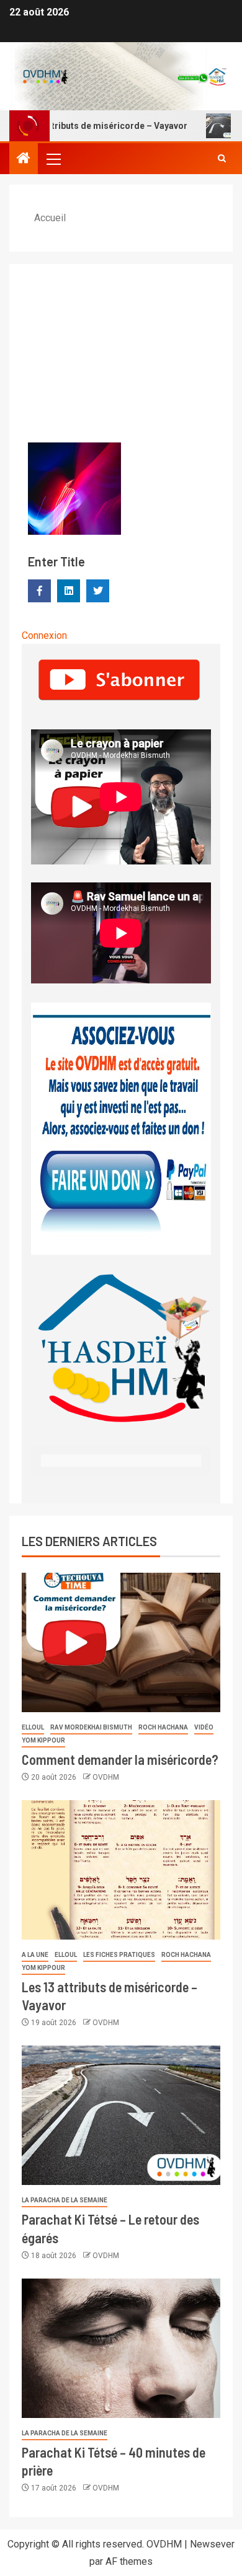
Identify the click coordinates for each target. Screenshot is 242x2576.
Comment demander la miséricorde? (120, 1759)
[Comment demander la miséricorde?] (121, 1642)
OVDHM (106, 1777)
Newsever (212, 2544)
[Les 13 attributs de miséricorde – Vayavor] (121, 1870)
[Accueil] (24, 159)
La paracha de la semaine (65, 2200)
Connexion (44, 635)
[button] (53, 159)
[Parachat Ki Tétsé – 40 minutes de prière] (121, 2348)
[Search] (222, 159)
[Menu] (53, 159)
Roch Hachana (163, 1727)
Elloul (33, 1727)
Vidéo (204, 1727)
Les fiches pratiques (119, 1955)
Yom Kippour (43, 1740)
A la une (35, 1955)
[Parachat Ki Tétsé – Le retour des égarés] (121, 2115)
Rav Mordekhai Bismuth (91, 1727)
